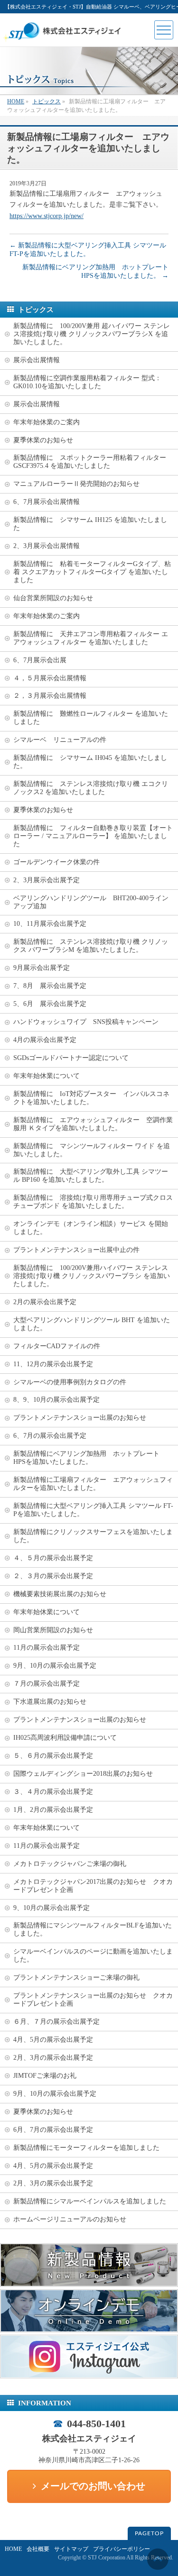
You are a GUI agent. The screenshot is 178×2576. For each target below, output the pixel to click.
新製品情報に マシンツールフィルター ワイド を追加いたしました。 (92, 1150)
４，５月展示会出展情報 (50, 678)
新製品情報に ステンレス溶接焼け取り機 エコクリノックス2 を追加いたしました (91, 788)
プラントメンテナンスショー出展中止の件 (76, 1250)
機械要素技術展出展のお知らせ (60, 1594)
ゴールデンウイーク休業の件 (56, 862)
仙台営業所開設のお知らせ (53, 598)
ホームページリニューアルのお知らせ (70, 2219)
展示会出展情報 (37, 360)
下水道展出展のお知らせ (50, 1702)
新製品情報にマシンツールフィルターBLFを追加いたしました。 (93, 1929)
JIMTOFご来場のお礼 (45, 2076)
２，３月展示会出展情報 (50, 696)
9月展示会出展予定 (42, 968)
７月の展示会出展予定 (47, 1684)
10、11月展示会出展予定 (50, 924)
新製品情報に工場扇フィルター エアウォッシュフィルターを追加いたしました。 (93, 1484)
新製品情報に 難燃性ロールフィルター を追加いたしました (91, 718)
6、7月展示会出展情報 (47, 502)
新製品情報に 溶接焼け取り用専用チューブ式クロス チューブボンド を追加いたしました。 (96, 1202)
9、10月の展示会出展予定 (52, 1908)
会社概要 (38, 2549)
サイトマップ (71, 2549)
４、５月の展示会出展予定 (53, 1558)
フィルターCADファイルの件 (57, 1346)
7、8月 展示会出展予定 (50, 986)
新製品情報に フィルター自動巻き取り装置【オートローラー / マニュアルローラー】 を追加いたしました (93, 836)
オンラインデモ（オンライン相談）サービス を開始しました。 (91, 1228)
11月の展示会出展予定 (47, 1648)
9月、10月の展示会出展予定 (55, 1666)
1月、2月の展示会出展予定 (53, 1810)
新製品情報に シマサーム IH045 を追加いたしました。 (90, 762)
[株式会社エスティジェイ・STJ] (64, 39)
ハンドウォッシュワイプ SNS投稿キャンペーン (86, 1022)
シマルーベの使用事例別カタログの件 (70, 1382)
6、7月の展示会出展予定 (50, 1436)
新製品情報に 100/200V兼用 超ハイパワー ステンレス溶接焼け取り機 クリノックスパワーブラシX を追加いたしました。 (92, 334)
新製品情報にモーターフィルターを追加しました (86, 2148)
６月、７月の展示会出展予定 (56, 2022)
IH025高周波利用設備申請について (65, 1738)
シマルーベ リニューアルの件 (60, 740)
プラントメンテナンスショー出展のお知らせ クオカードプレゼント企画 (93, 2000)
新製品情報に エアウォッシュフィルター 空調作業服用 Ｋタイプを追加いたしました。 (93, 1124)
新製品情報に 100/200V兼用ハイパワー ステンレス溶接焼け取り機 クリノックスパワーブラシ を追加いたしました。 (92, 1276)
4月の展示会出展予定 (45, 1040)
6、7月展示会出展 (40, 660)
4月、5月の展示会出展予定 (53, 2040)
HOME (13, 2549)
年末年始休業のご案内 (47, 422)
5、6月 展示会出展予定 (50, 1004)
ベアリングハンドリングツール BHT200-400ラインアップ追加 (91, 902)
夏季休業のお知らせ (43, 440)
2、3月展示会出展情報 (47, 546)
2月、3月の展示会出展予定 (53, 2058)
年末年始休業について (47, 1076)
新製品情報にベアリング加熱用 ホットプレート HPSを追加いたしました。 (90, 1458)
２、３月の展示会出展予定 (53, 1576)
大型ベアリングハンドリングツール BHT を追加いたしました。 (92, 1324)
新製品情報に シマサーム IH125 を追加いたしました (90, 524)
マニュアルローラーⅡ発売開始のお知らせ (76, 484)
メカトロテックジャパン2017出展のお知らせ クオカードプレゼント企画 (93, 1886)
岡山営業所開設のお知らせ (53, 1630)
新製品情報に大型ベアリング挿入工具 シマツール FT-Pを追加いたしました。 (93, 1510)
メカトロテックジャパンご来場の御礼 (70, 1864)
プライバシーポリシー (122, 2549)
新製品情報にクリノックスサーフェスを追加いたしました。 (93, 1536)
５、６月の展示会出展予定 (53, 1756)
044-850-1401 (96, 2424)
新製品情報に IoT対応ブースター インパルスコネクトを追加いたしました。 (91, 1098)
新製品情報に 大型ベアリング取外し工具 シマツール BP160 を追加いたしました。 (91, 1176)
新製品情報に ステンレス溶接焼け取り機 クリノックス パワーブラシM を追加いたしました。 (91, 946)
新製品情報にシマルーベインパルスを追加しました (90, 2201)
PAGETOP (149, 2533)
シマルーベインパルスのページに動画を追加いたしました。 (93, 1955)
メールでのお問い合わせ (93, 2486)
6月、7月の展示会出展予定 (53, 2130)
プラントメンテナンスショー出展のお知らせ (80, 1418)
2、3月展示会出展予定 (47, 880)
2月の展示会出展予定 (45, 1302)
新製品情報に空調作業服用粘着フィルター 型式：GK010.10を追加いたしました (87, 382)
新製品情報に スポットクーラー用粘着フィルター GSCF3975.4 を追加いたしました (93, 462)
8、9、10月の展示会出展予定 (56, 1400)
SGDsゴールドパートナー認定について (71, 1058)
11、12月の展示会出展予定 (53, 1364)
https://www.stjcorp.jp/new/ (47, 216)
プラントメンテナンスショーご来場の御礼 (76, 1978)
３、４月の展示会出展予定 (53, 1792)
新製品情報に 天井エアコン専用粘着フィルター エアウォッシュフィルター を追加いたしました (91, 638)
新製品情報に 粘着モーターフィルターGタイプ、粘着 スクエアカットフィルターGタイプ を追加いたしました (92, 572)
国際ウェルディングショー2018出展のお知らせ (83, 1774)
